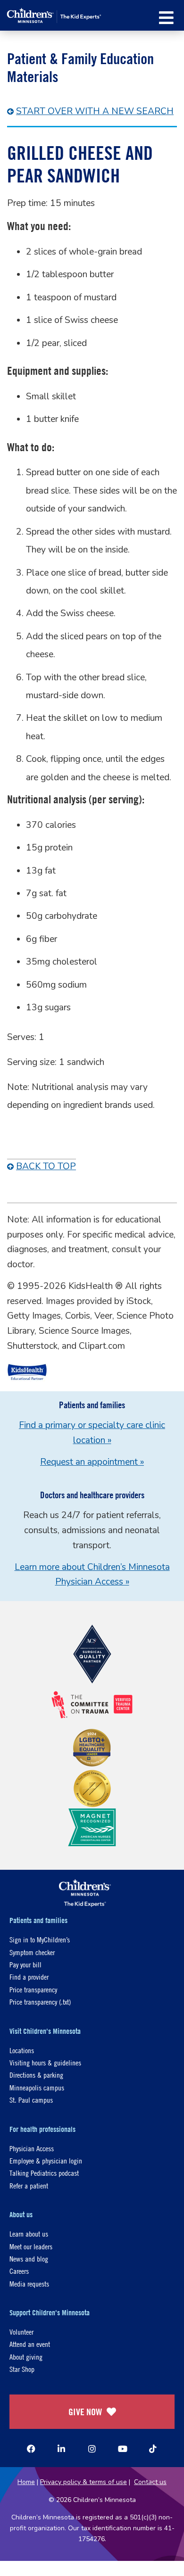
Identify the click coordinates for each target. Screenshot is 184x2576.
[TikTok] (153, 2449)
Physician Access (32, 2148)
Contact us (150, 2482)
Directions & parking (36, 2075)
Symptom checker (32, 1952)
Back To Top (46, 1166)
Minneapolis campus (37, 2087)
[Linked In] (61, 2449)
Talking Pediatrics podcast (44, 2173)
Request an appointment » (92, 1462)
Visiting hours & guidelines (45, 2062)
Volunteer (21, 2332)
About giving (26, 2357)
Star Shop (22, 2369)
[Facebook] (31, 2449)
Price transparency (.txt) (40, 2002)
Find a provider (29, 1977)
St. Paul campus (31, 2100)
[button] (166, 18)
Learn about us (29, 2233)
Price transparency (33, 1989)
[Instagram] (92, 2449)
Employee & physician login (46, 2160)
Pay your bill (25, 1964)
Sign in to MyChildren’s (40, 1939)
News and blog (29, 2258)
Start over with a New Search (95, 111)
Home (26, 2482)
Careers (19, 2271)
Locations (22, 2050)
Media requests (29, 2283)
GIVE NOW (85, 2412)
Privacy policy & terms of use (84, 2482)
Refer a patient (29, 2185)
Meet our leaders (31, 2246)
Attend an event (30, 2344)
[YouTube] (123, 2449)
